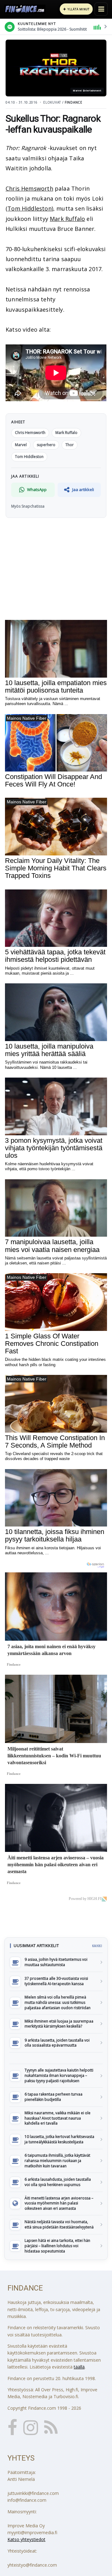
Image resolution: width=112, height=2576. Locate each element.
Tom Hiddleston (30, 208)
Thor (70, 445)
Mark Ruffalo (67, 219)
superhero (46, 445)
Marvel (21, 445)
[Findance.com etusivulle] (25, 9)
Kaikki (97, 1946)
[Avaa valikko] (101, 9)
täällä (79, 2367)
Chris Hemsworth (29, 188)
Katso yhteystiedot (26, 2539)
